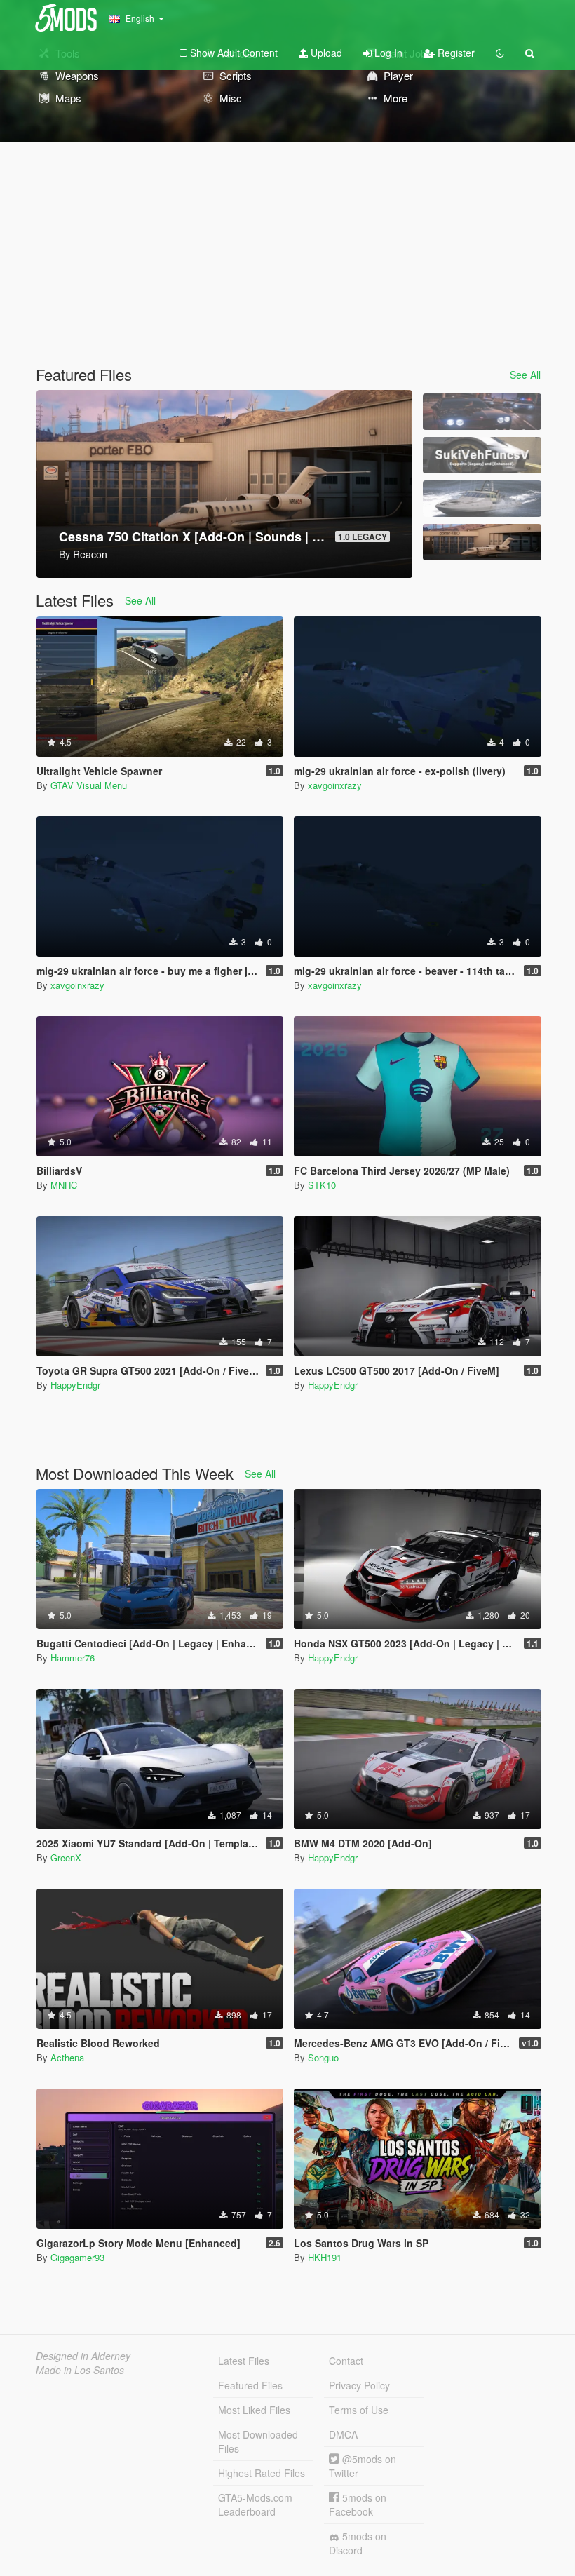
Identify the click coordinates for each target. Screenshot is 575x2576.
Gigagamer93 (77, 2257)
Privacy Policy (359, 2385)
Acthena (67, 2057)
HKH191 (325, 2257)
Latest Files (244, 2361)
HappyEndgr (75, 1385)
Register (455, 53)
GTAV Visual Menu (89, 785)
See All (525, 375)
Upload (325, 53)
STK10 (322, 1185)
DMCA (343, 2434)
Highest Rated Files (262, 2473)
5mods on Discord (358, 2543)
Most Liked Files (254, 2410)
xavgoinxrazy (335, 785)
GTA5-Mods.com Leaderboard (255, 2504)
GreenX (66, 1857)
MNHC (64, 1185)
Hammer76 (73, 1658)
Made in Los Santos (80, 2370)
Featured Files (250, 2385)
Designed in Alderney (83, 2356)
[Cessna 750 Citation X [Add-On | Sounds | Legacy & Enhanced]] (482, 542)
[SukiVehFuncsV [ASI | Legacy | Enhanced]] (482, 455)
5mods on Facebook (358, 2504)
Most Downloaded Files (258, 2441)
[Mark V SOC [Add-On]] (482, 499)
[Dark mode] (500, 53)
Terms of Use (359, 2410)
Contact (346, 2361)
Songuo (323, 2057)
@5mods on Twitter (363, 2466)
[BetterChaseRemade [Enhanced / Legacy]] (482, 412)
